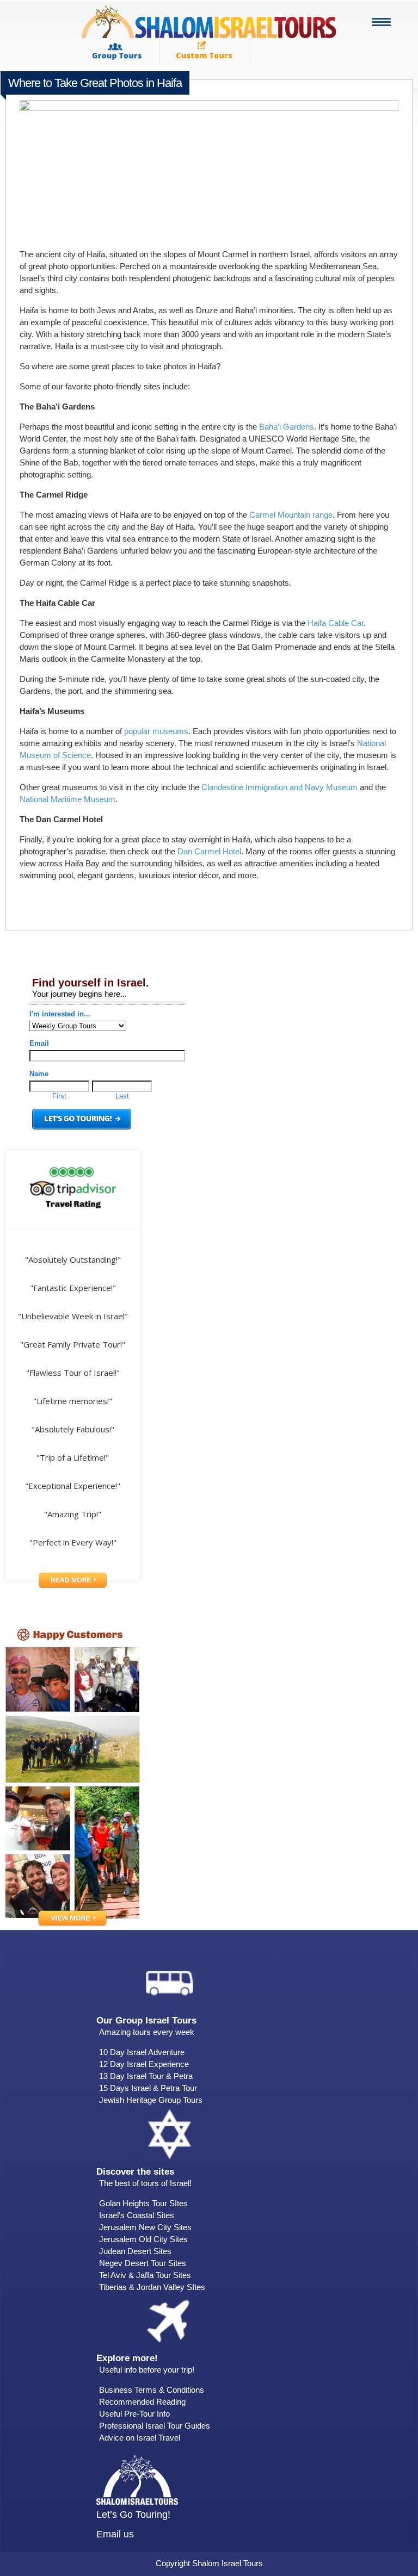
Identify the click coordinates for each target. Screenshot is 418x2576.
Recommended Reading (142, 2402)
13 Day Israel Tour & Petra (146, 2076)
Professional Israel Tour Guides (155, 2426)
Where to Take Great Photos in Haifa (95, 83)
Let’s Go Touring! (133, 2515)
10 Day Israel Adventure (142, 2052)
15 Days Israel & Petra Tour (148, 2088)
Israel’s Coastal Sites (137, 2215)
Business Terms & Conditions (152, 2390)
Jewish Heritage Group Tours (151, 2100)
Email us (115, 2534)
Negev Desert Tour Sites (143, 2263)
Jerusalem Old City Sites (143, 2239)
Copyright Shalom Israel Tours (209, 2563)
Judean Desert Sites (135, 2251)
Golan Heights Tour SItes (143, 2203)
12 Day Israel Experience (144, 2064)
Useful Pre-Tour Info (134, 2414)
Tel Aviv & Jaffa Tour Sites (145, 2275)
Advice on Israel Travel (140, 2438)
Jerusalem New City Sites (145, 2227)
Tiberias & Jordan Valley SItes (152, 2287)
